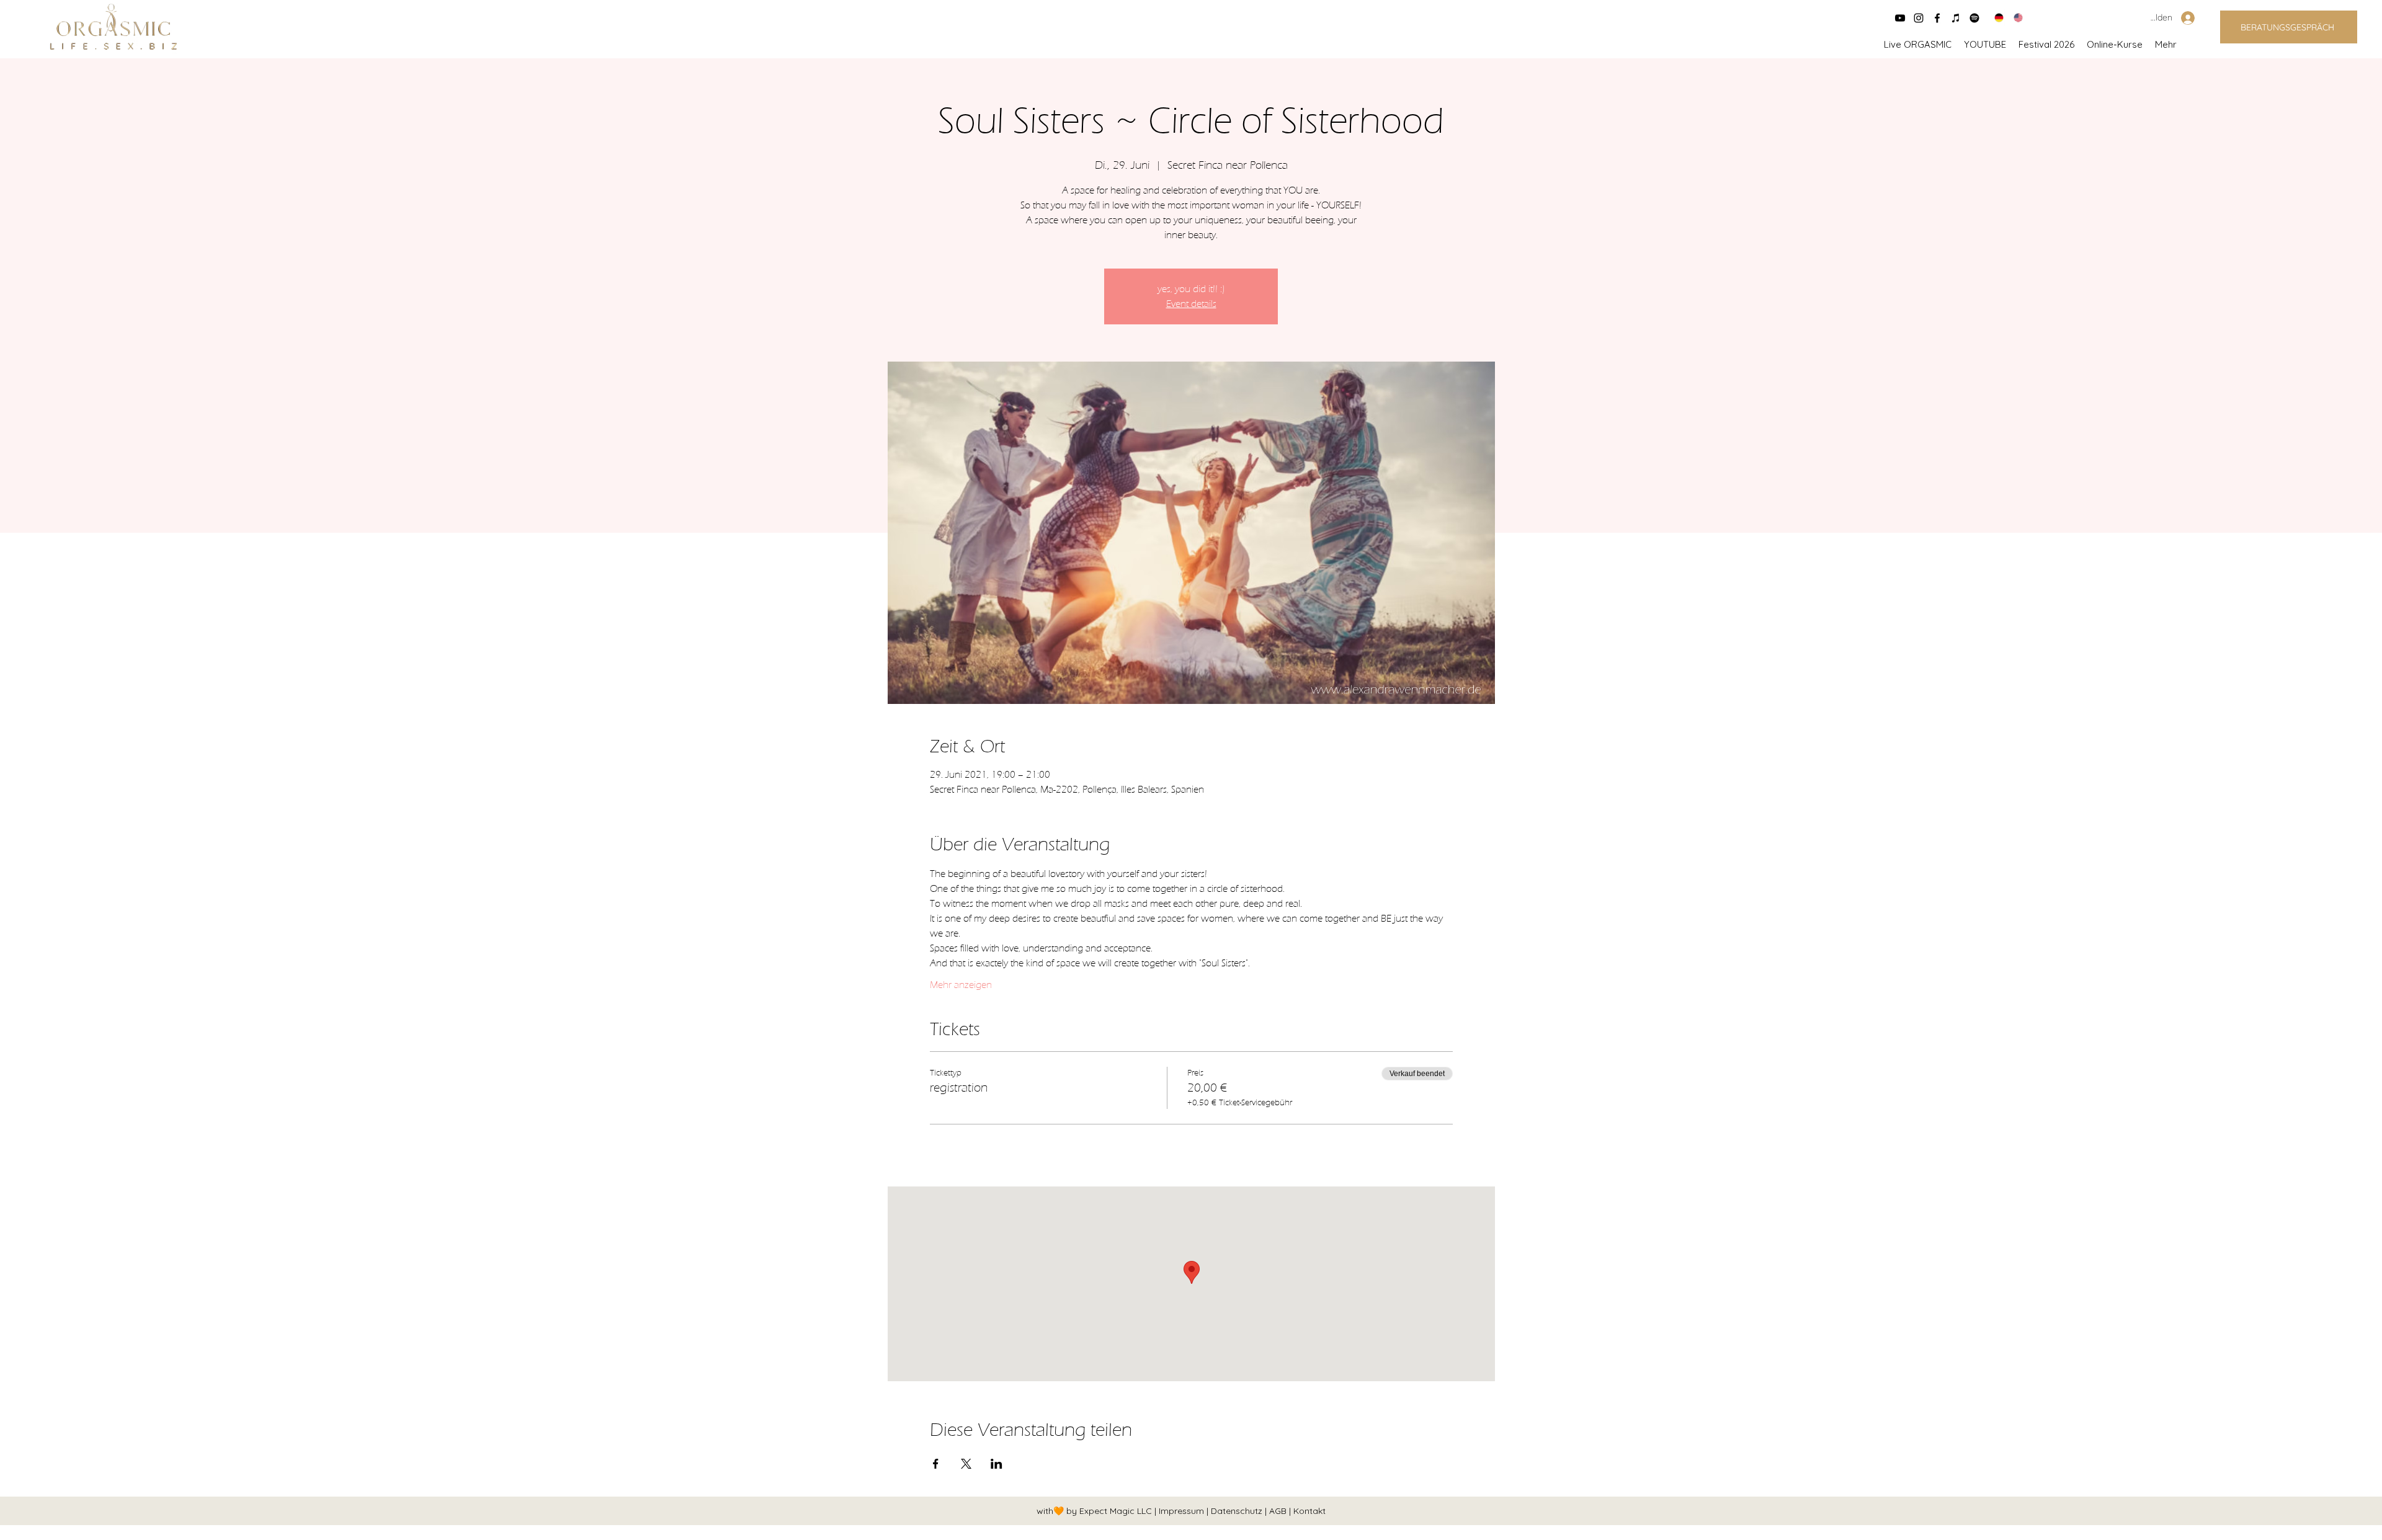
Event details (1191, 304)
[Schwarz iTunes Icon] (1956, 18)
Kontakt (1309, 1511)
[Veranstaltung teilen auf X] (966, 1464)
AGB (1279, 1511)
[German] (1995, 18)
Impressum (1183, 1511)
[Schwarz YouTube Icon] (1900, 18)
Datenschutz (1238, 1511)
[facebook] (1937, 18)
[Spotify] (1974, 18)
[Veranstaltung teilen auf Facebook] (936, 1464)
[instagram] (1919, 18)
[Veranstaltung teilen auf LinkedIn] (997, 1464)
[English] (2014, 18)
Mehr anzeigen (961, 985)
